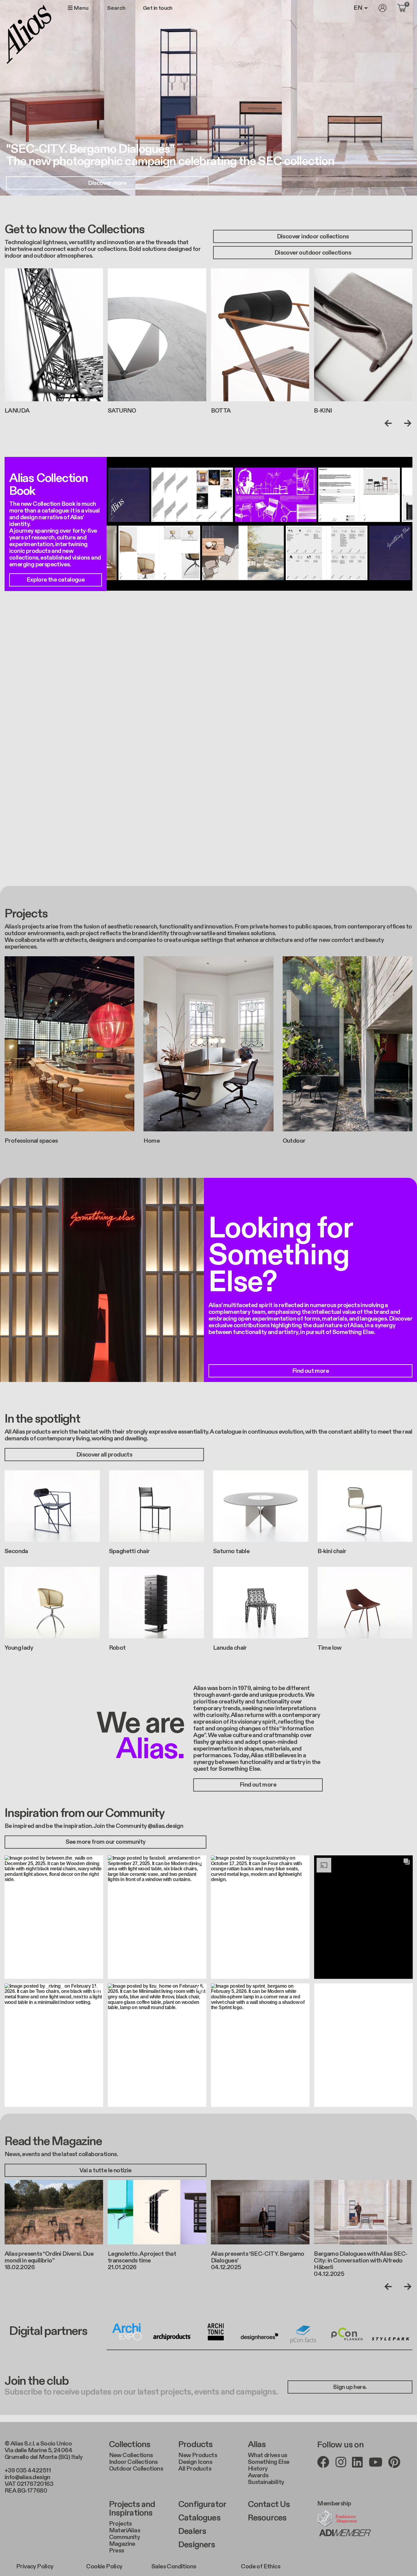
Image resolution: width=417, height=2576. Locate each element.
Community (125, 2537)
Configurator (202, 2504)
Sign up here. (350, 2387)
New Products (198, 2455)
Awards (258, 2475)
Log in (383, 8)
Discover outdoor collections (313, 253)
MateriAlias (125, 2530)
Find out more (310, 1371)
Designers (197, 2545)
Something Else (269, 2462)
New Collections (131, 2455)
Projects (120, 2524)
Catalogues (199, 2518)
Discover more (107, 183)
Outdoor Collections (136, 2469)
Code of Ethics (261, 2567)
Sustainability (266, 2482)
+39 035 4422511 (28, 2471)
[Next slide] (406, 423)
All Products (195, 2469)
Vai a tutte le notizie (105, 2170)
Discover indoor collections (313, 237)
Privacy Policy (35, 2567)
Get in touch (158, 8)
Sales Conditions (174, 2567)
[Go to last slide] (390, 423)
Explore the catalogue (56, 580)
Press (117, 2551)
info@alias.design (27, 2477)
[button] (54, 1917)
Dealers (192, 2531)
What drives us (268, 2455)
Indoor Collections (133, 2462)
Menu (81, 8)
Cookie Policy (104, 2567)
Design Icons (195, 2462)
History (258, 2469)
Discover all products (104, 1455)
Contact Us (269, 2504)
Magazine (122, 2544)
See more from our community (106, 1842)
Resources (267, 2518)
